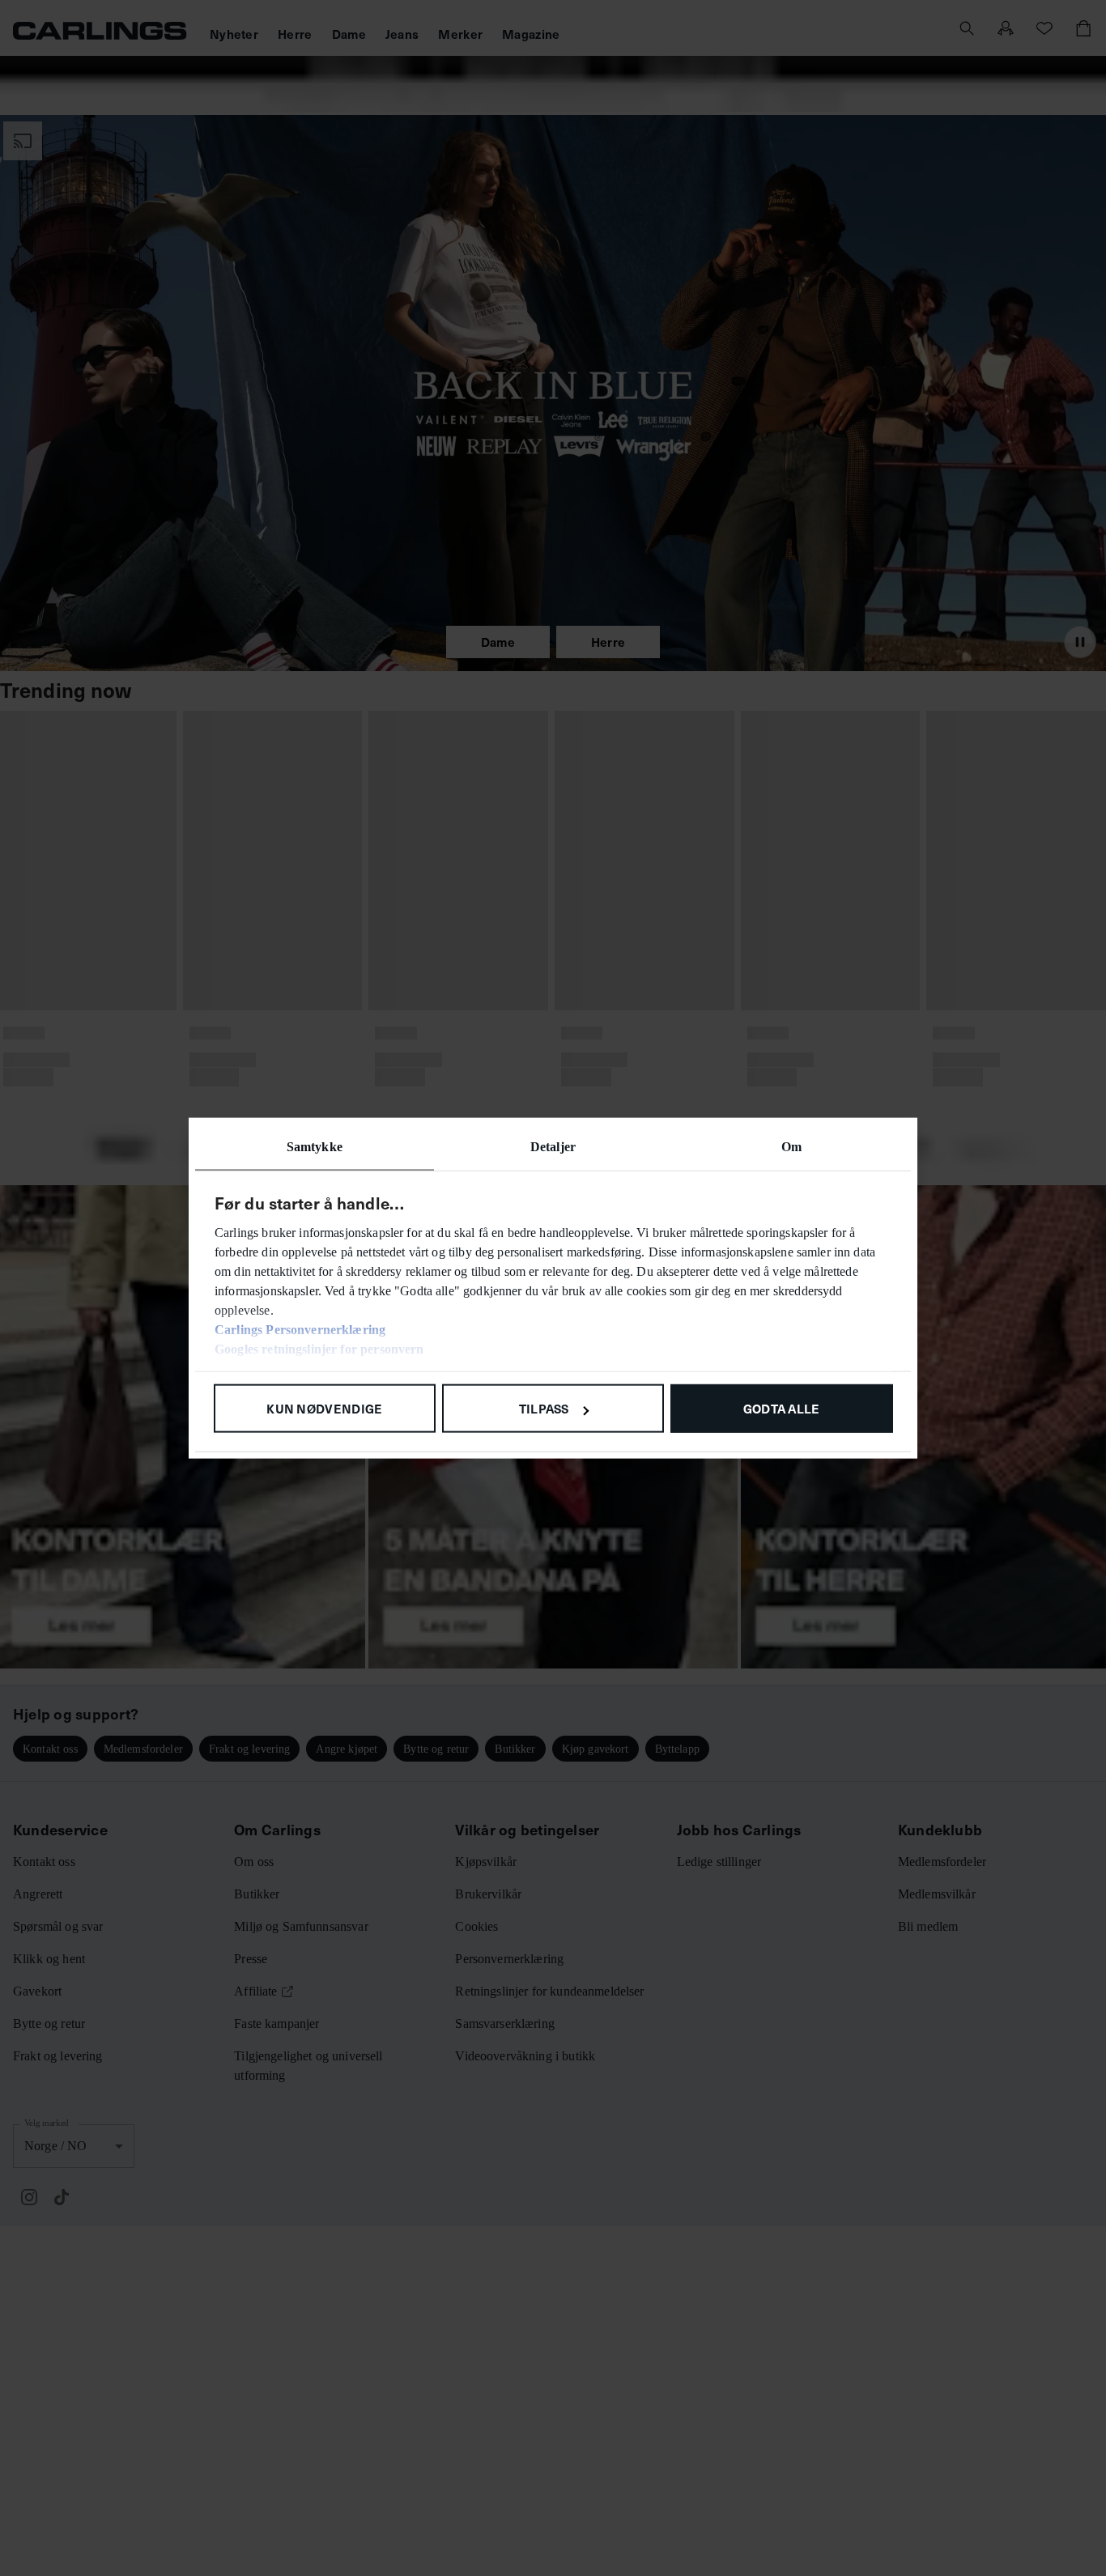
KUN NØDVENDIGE (324, 1408)
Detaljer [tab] (553, 1147)
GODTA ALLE (782, 1408)
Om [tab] (791, 1147)
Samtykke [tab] (315, 1147)
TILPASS (544, 1408)
